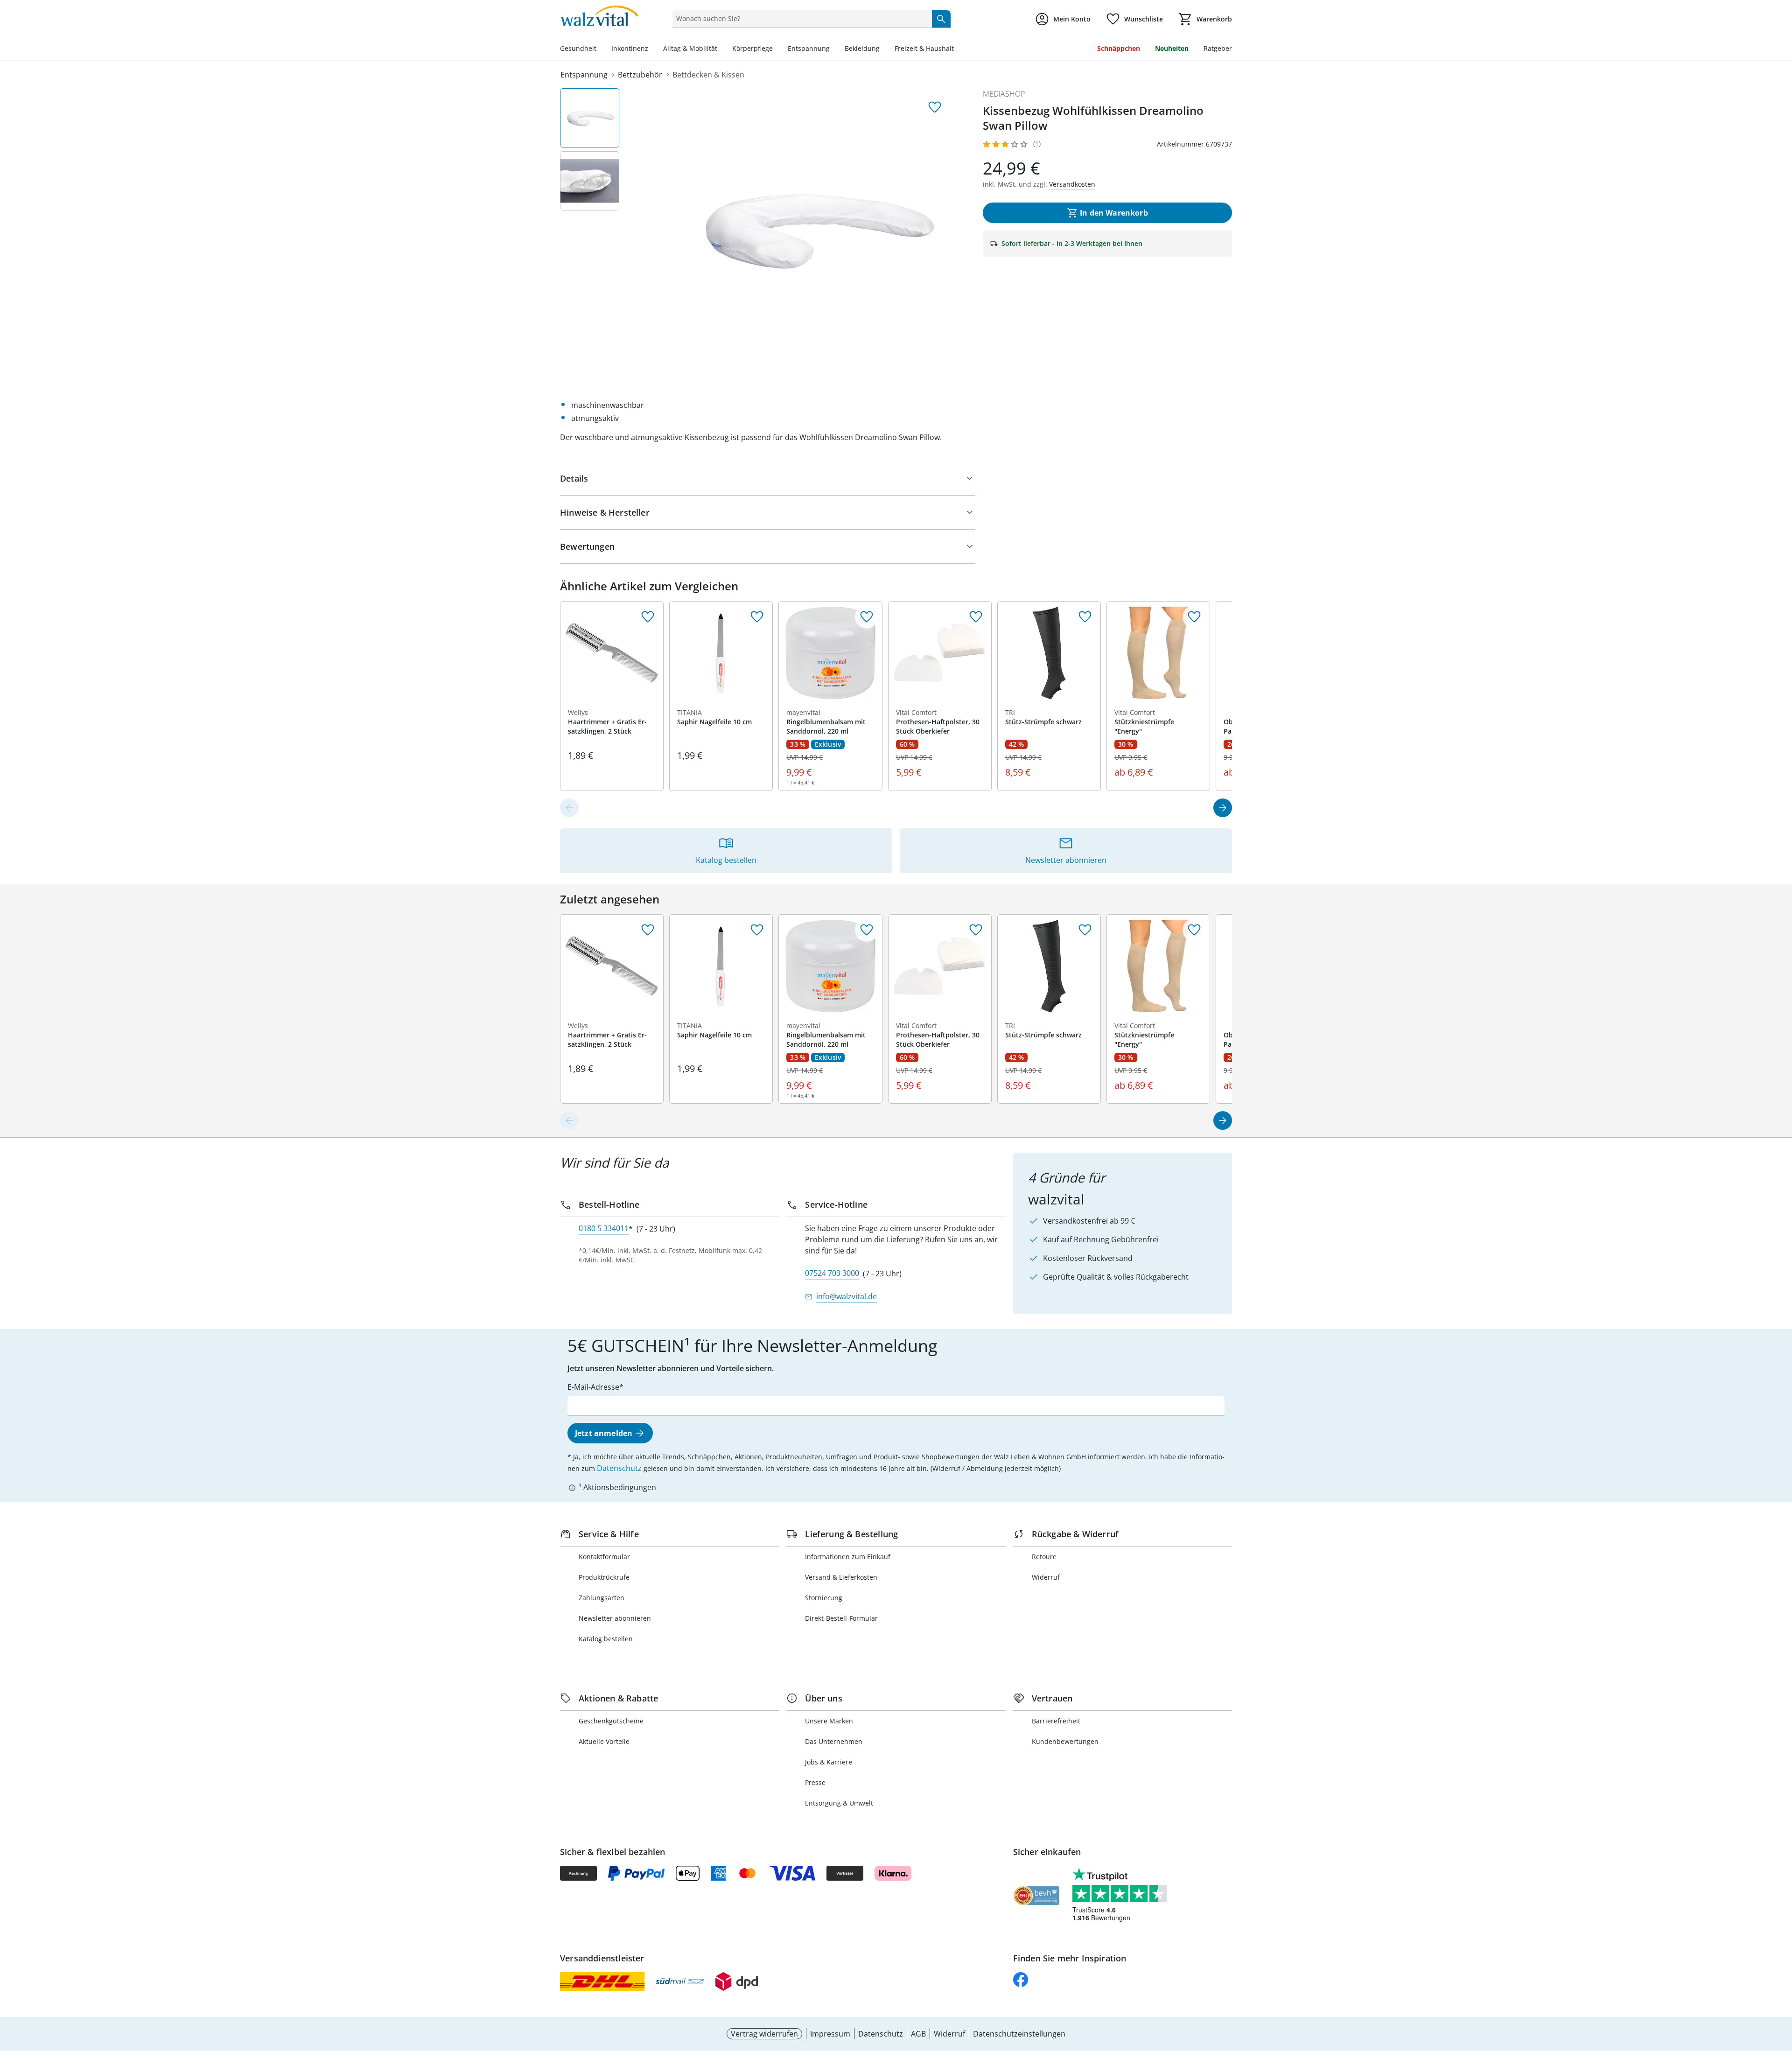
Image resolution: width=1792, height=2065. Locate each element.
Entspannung (809, 48)
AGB (918, 2034)
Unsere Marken (829, 1721)
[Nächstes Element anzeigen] (1223, 808)
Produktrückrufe (604, 1577)
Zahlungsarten (602, 1598)
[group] (814, 228)
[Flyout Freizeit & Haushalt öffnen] (958, 49)
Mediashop (1004, 94)
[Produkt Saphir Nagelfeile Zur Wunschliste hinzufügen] (757, 617)
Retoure (1044, 1557)
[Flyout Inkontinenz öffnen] (652, 49)
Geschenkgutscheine (611, 1721)
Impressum (830, 2034)
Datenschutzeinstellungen (1019, 2034)
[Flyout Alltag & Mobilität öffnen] (721, 49)
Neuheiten (1172, 48)
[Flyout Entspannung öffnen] (833, 49)
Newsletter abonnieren (615, 1618)
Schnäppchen (1119, 48)
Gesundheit (578, 48)
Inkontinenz (630, 48)
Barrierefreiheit (1056, 1721)
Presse (815, 1782)
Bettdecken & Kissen (708, 75)
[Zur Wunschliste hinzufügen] (935, 107)
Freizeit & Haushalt (924, 48)
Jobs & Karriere (829, 1762)
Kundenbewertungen (1065, 1741)
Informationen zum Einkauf (848, 1557)
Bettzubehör (640, 75)
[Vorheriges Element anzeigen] (569, 808)
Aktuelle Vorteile (604, 1741)
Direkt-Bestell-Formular (841, 1618)
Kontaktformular (604, 1557)
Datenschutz (619, 1468)
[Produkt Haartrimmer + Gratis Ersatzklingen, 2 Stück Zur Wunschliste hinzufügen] (648, 617)
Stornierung (824, 1598)
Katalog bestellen (606, 1639)
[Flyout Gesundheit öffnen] (600, 49)
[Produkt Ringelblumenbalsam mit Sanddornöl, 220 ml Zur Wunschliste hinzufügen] (867, 617)
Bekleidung (862, 48)
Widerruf (1046, 1577)
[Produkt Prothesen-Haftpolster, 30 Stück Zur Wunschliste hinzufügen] (976, 617)
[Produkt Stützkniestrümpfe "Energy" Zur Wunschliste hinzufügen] (1194, 617)
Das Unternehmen (834, 1741)
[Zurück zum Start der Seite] (1781, 1998)
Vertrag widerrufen (764, 2034)
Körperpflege (752, 48)
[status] (800, 19)
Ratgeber (1218, 48)
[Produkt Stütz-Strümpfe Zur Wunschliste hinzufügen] (1085, 617)
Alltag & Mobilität (690, 48)
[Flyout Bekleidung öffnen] (883, 49)
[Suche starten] (941, 19)
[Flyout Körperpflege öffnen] (777, 49)
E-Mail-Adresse (593, 1387)
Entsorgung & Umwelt (839, 1803)
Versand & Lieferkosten (841, 1577)
